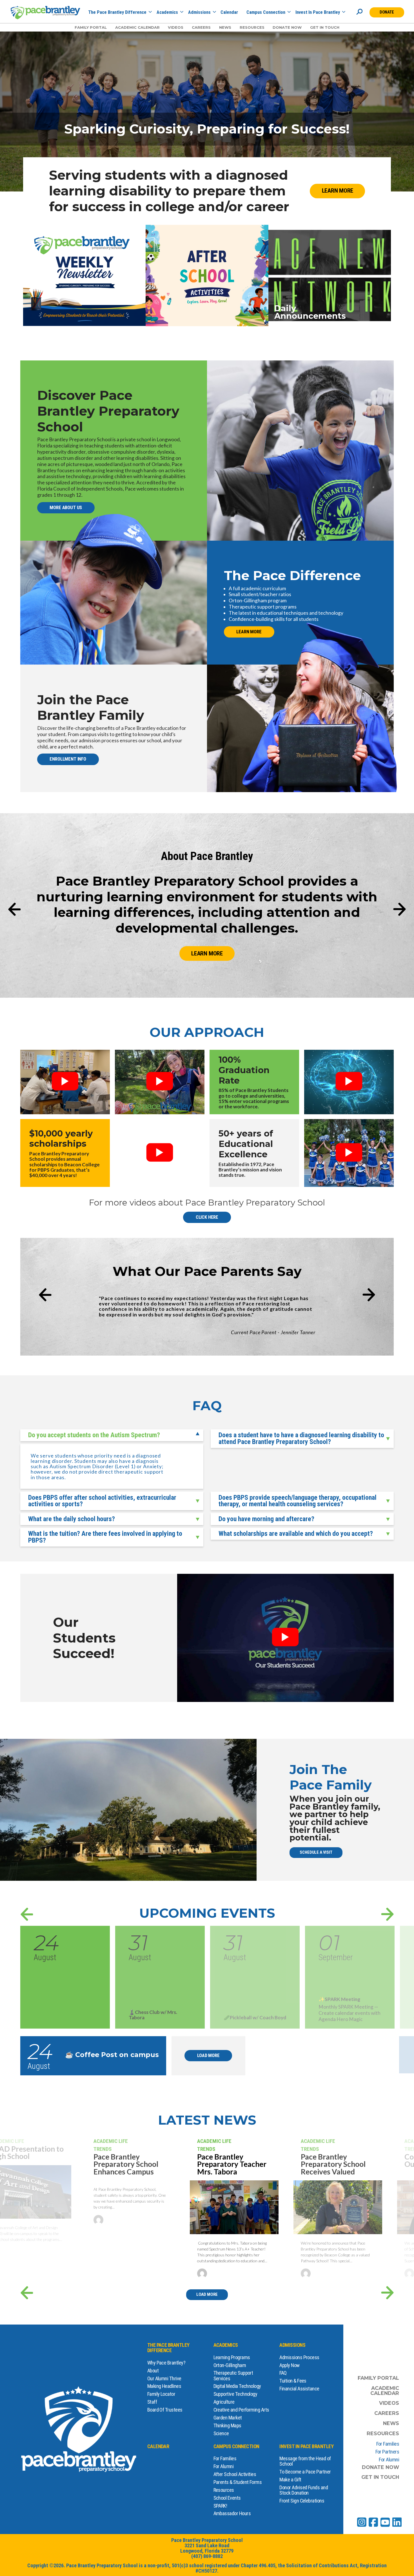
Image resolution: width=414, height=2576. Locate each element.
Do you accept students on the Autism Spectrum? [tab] (94, 1435)
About (153, 2371)
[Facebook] (373, 2522)
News (391, 2423)
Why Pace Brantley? (166, 2363)
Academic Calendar (385, 2391)
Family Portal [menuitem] (91, 27)
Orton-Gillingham (230, 2365)
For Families (225, 2458)
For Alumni (224, 2466)
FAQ (283, 2373)
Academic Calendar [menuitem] (137, 27)
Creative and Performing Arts (241, 2410)
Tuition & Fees (293, 2381)
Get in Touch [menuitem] (325, 27)
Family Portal (378, 2378)
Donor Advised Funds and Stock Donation (304, 2490)
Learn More (338, 191)
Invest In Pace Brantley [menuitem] (318, 13)
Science (221, 2433)
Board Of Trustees (165, 2410)
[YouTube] (385, 2522)
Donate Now (380, 2467)
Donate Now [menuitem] (287, 27)
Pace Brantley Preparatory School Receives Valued (333, 2164)
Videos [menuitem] (176, 27)
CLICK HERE (207, 1217)
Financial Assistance (299, 2389)
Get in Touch (380, 2477)
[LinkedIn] (397, 2522)
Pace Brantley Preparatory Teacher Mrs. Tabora (232, 2164)
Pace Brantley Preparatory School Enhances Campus (126, 2164)
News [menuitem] (225, 27)
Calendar (158, 2446)
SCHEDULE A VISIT (316, 1852)
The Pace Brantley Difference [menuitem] (117, 13)
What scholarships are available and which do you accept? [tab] (296, 1534)
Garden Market (228, 2418)
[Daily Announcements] (330, 275)
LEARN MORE (249, 632)
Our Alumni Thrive (164, 2378)
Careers (387, 2413)
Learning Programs (232, 2357)
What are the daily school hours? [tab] (72, 1519)
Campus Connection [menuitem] (266, 13)
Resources (224, 2490)
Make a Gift (290, 2480)
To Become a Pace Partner (305, 2472)
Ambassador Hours (232, 2513)
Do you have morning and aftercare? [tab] (266, 1519)
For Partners (387, 2452)
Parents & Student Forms (238, 2482)
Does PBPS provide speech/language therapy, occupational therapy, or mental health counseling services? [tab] (298, 1501)
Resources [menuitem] (252, 27)
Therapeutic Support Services (233, 2376)
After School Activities (235, 2474)
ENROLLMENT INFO (68, 759)
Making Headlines (164, 2386)
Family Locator (161, 2394)
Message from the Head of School (305, 2461)
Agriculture (224, 2402)
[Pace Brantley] (45, 13)
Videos (389, 2403)
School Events (227, 2498)
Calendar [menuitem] (229, 13)
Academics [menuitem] (167, 13)
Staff (152, 2402)
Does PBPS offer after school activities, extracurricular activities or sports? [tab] (102, 1501)
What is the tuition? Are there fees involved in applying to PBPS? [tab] (105, 1537)
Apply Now (289, 2365)
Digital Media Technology (237, 2386)
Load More (208, 2055)
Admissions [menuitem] (199, 13)
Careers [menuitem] (201, 27)
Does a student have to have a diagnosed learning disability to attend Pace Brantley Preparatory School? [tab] (301, 1438)
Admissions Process (299, 2357)
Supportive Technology (235, 2394)
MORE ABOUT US (66, 508)
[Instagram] (362, 2522)
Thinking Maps (227, 2425)
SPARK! (220, 2506)
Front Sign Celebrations (302, 2501)
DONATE (387, 12)
